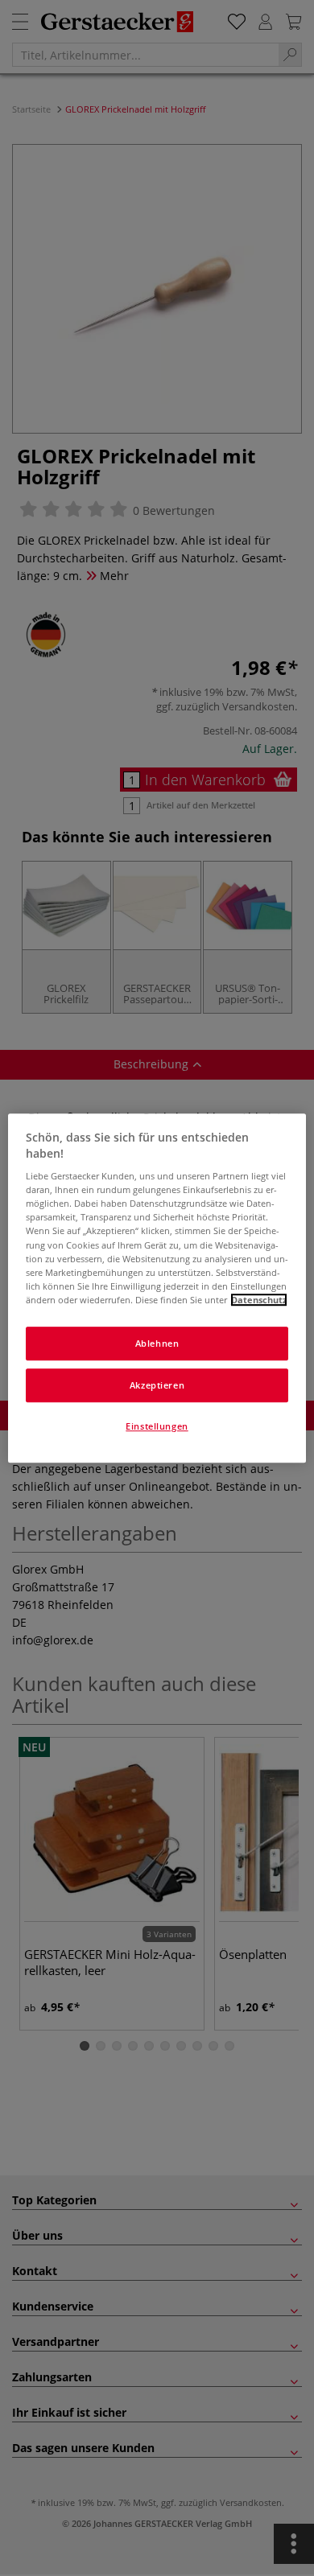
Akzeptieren (157, 1385)
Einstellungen (157, 1426)
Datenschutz (259, 1300)
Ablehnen (157, 1343)
